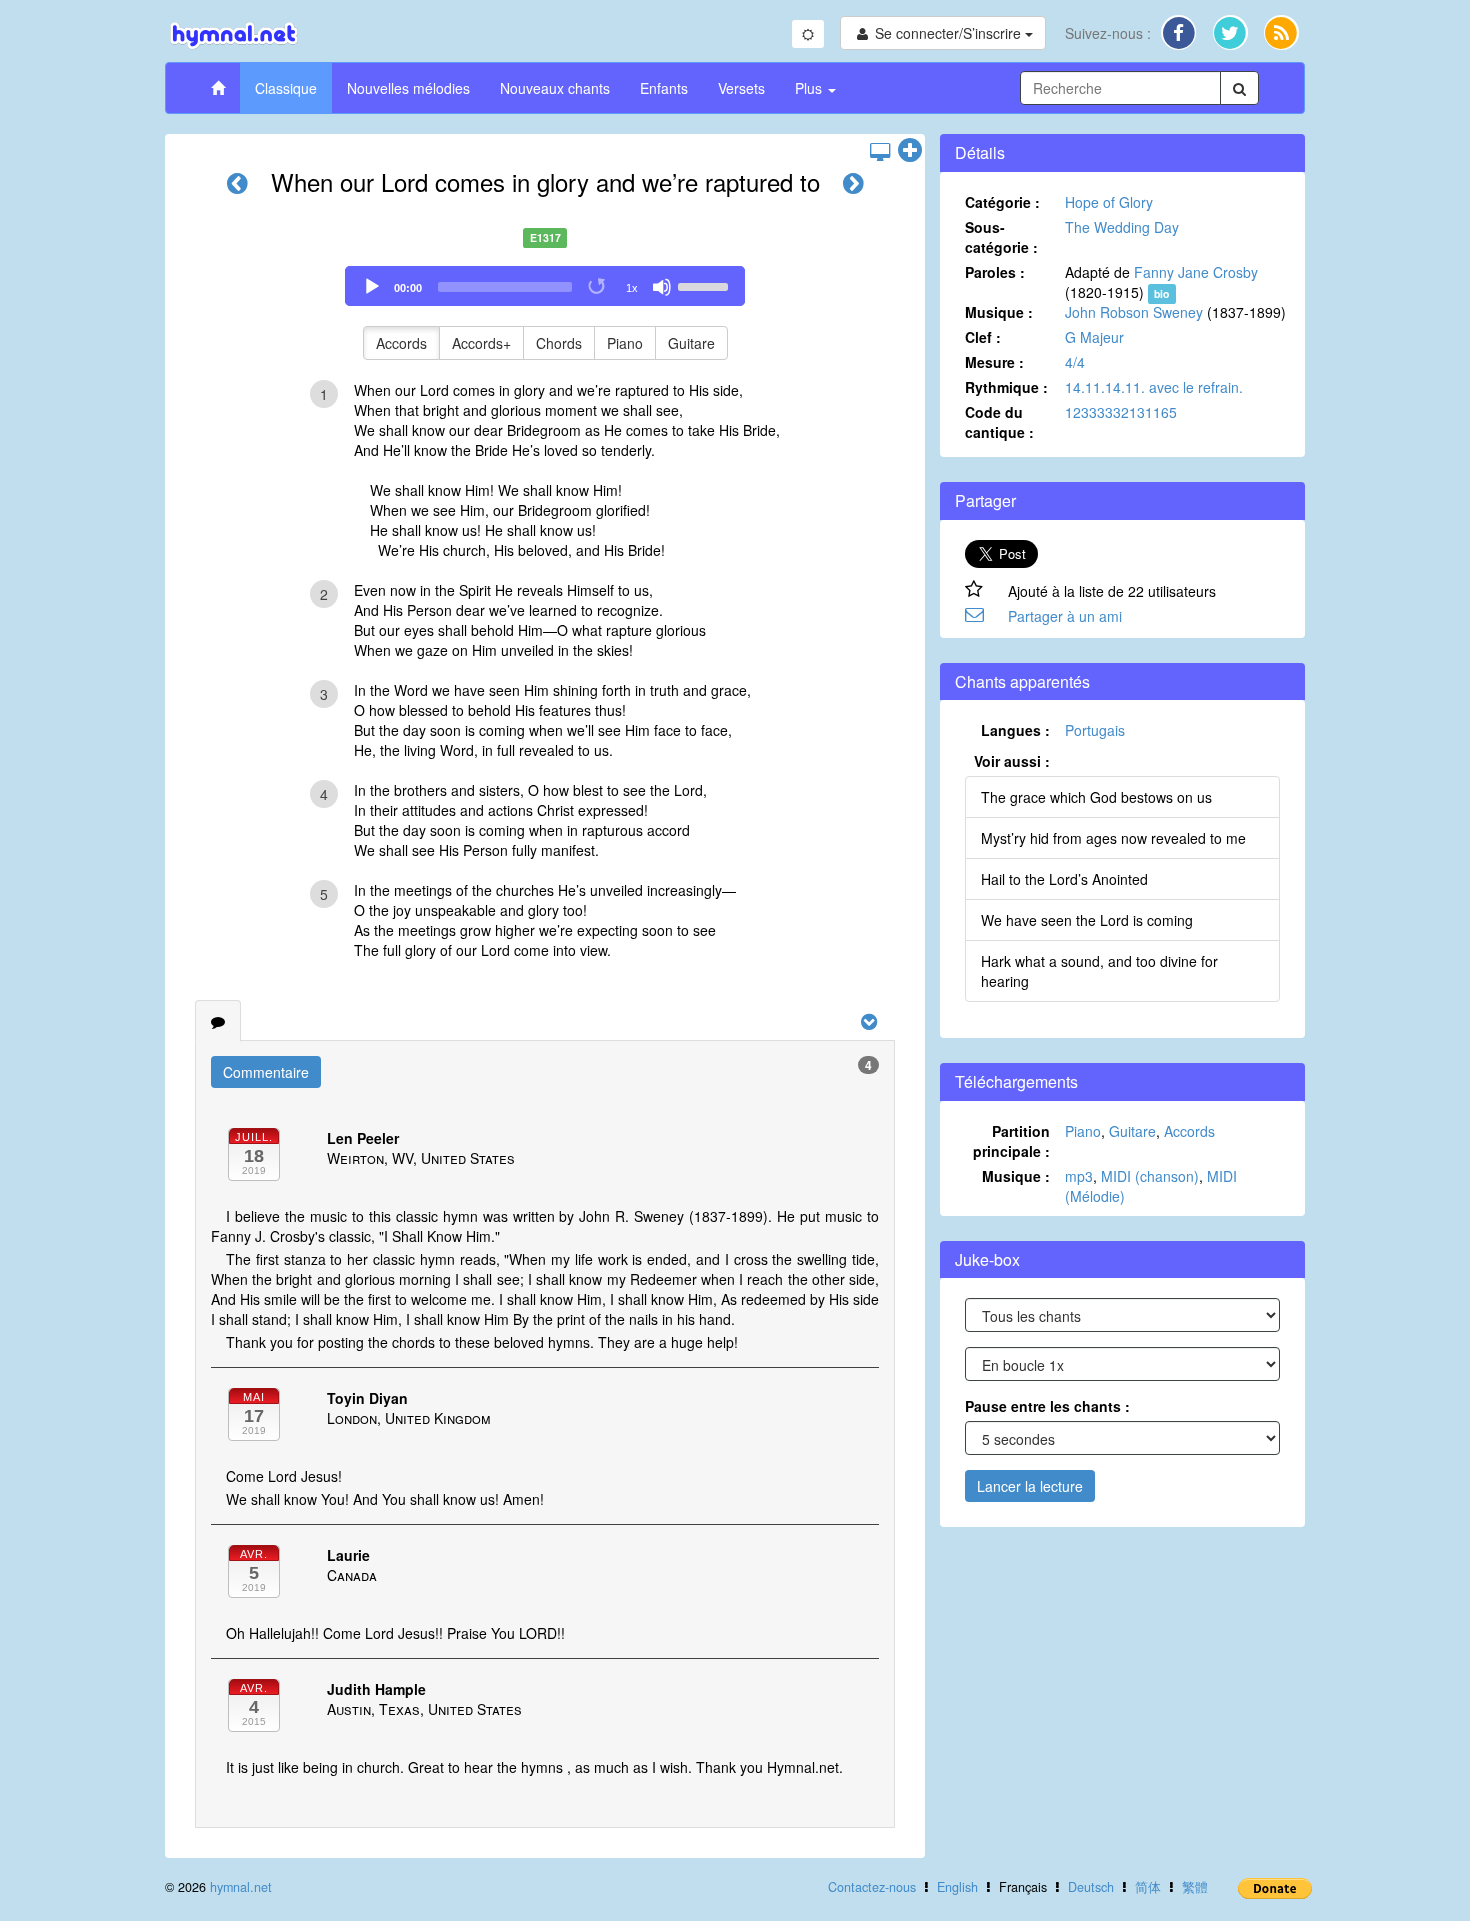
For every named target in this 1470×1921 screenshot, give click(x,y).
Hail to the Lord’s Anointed (1064, 879)
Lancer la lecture (1030, 1486)
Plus (810, 88)
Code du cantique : (999, 422)
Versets (741, 88)
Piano (625, 343)
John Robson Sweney (1134, 312)
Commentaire (266, 1072)
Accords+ (481, 343)
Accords (401, 343)
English (957, 1887)
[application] (545, 286)
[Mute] (662, 287)
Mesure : (994, 362)
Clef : (983, 337)
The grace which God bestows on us (1096, 797)
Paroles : (995, 272)
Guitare (691, 343)
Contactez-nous (872, 1887)
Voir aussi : (1012, 761)
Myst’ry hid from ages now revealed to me (1113, 838)
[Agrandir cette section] (910, 151)
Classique (286, 88)
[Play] (372, 287)
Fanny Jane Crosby (1196, 272)
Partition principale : (1011, 1141)
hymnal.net (241, 1887)
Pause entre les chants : (1047, 1406)
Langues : (1015, 730)
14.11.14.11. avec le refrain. (1154, 387)
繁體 (1195, 1887)
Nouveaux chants (555, 88)
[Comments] (218, 1021)
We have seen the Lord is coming (1087, 920)
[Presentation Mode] (880, 151)
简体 (1148, 1887)
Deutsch (1091, 1887)
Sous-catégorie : (1001, 237)
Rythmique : (1006, 387)
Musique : (999, 312)
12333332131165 (1121, 412)
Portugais (1095, 730)
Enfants (664, 88)
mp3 (1079, 1176)
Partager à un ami (1065, 616)
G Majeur (1094, 337)
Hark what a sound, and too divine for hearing (1099, 971)
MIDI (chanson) (1150, 1176)
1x (632, 288)
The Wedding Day (1122, 227)
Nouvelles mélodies (408, 88)
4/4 (1075, 362)
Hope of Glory (1109, 202)
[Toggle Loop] (598, 287)
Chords (559, 343)
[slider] (706, 285)
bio (1161, 293)
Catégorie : (1002, 202)
